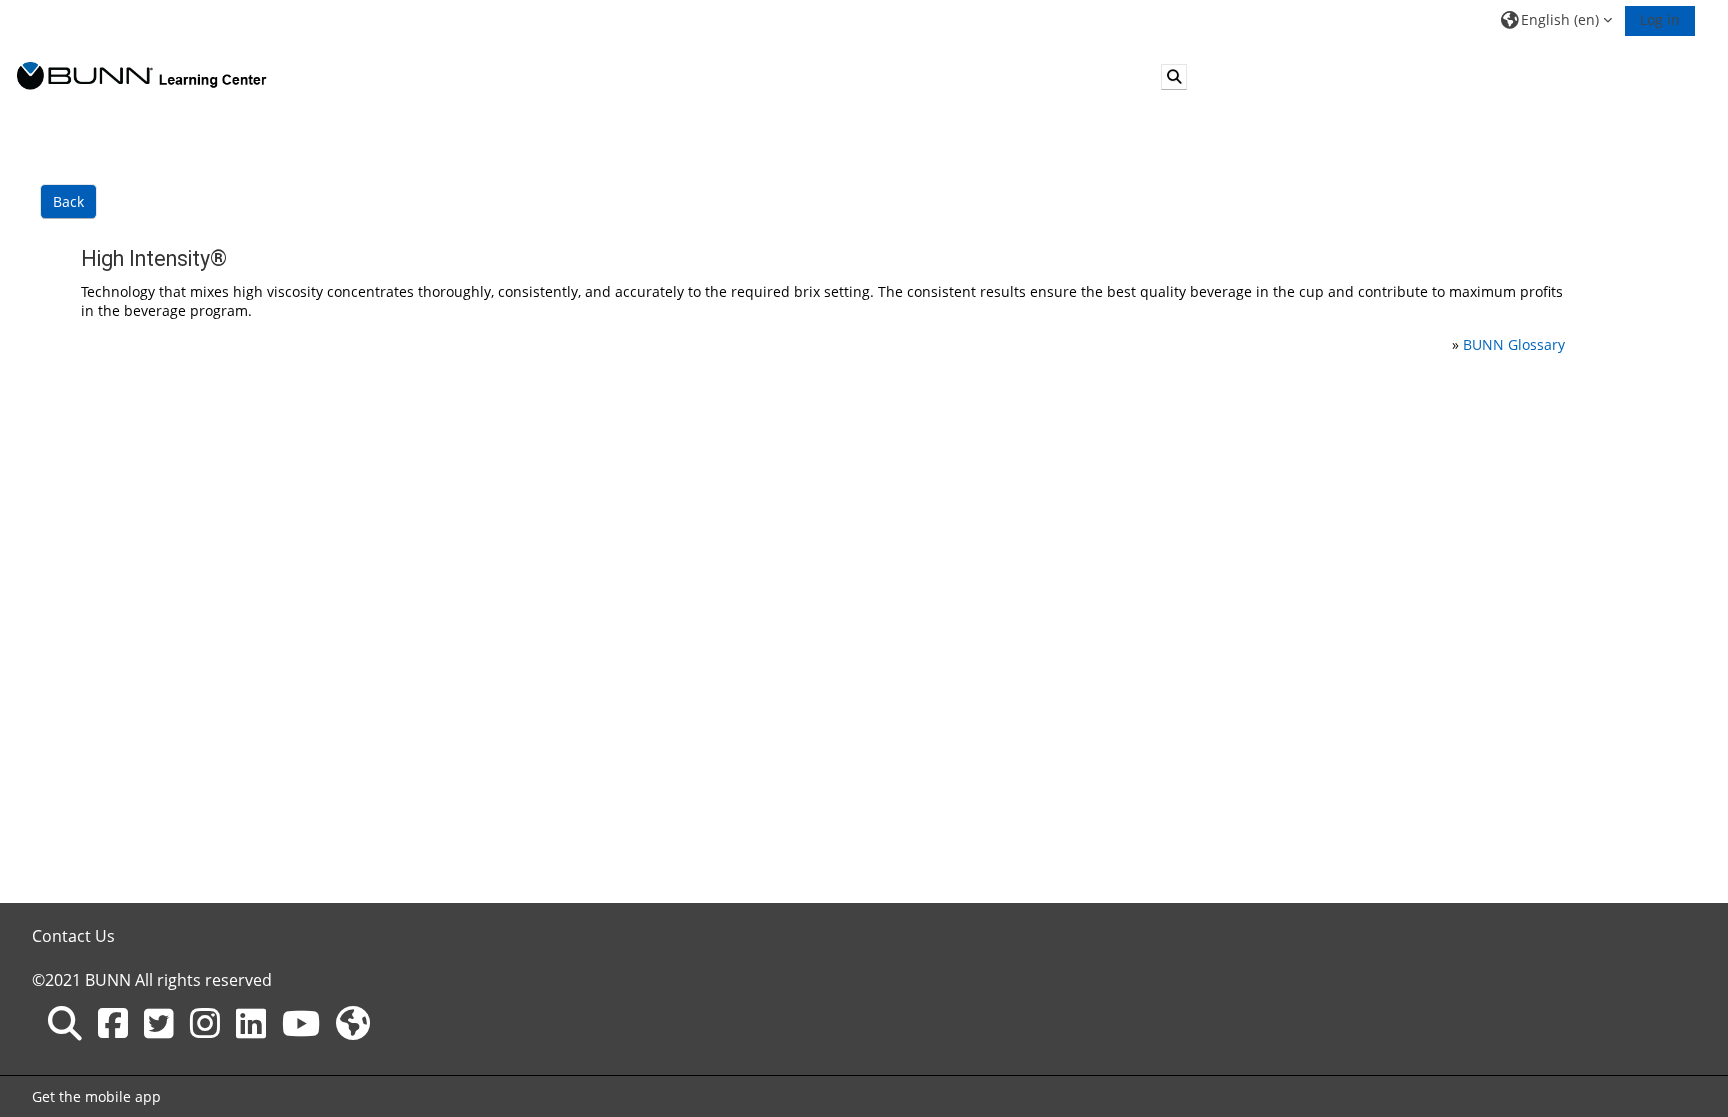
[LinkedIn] (251, 1023)
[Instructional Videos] (301, 1023)
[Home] (142, 75)
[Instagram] (205, 1023)
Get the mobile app (96, 1096)
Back (68, 201)
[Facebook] (113, 1023)
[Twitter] (159, 1023)
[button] (1556, 19)
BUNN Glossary (1514, 344)
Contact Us (73, 936)
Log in (1660, 19)
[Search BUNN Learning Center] (65, 1023)
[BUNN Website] (353, 1023)
